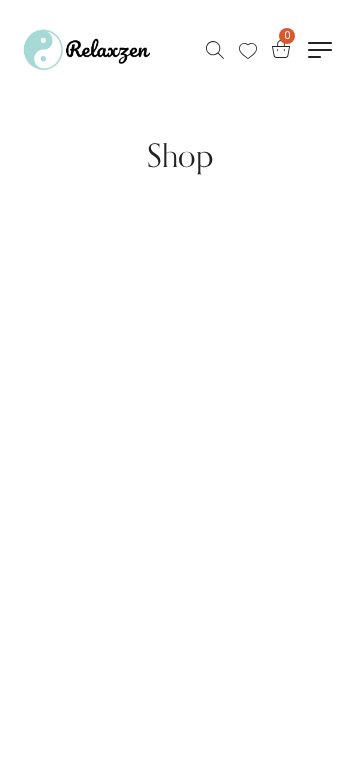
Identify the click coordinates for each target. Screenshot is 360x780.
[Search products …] (215, 50)
